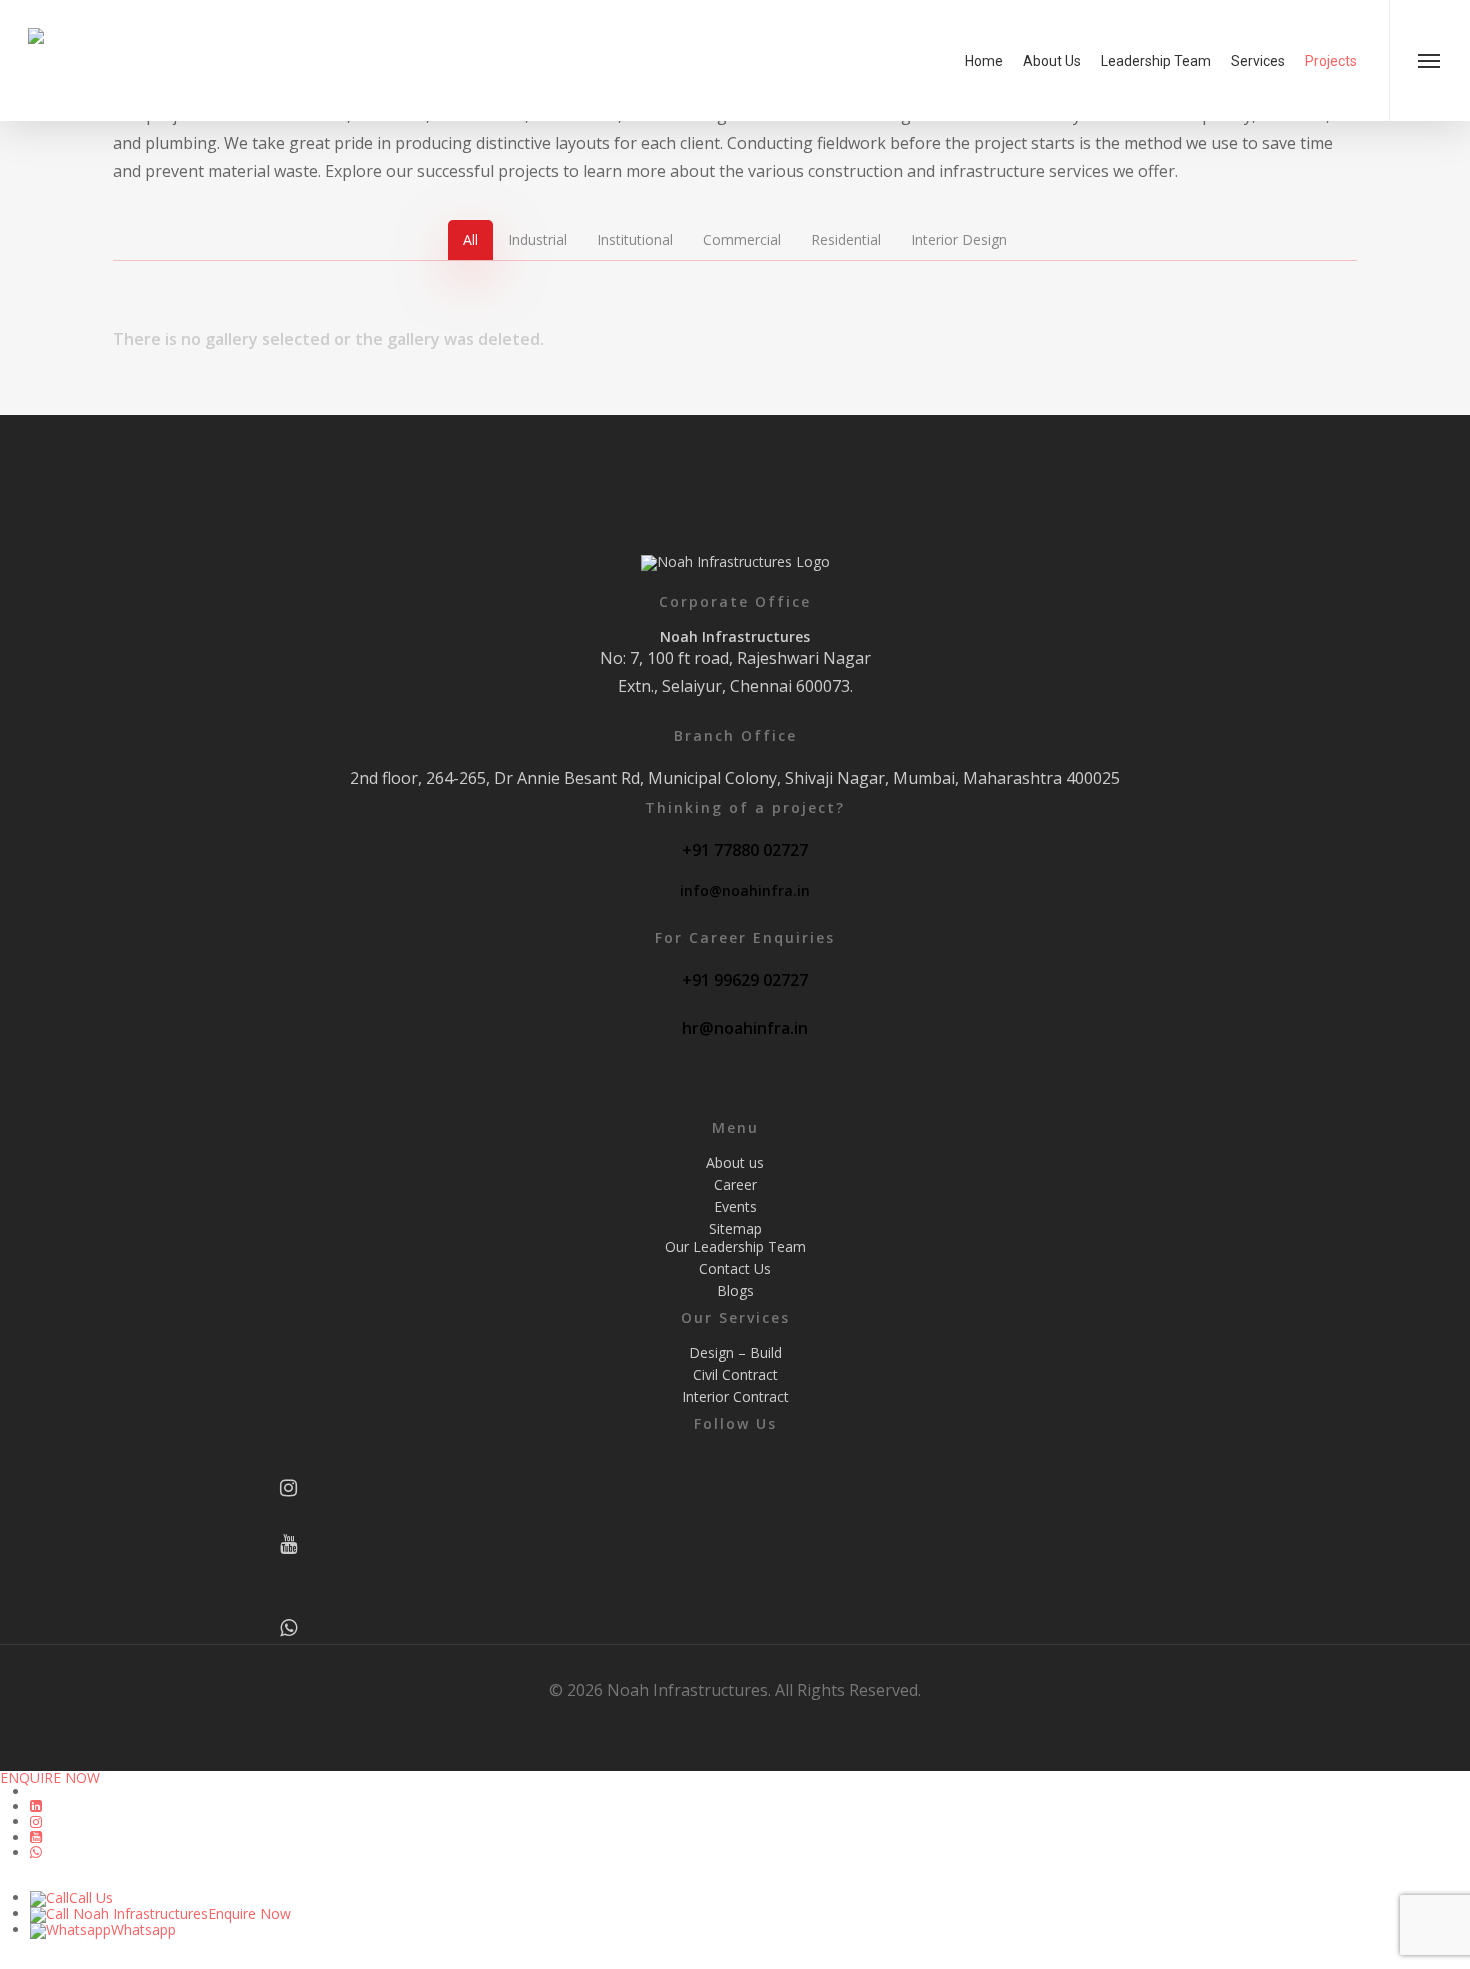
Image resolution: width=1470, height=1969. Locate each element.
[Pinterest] (289, 1602)
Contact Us (735, 1269)
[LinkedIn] (289, 1518)
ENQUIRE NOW (50, 1777)
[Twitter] (289, 1574)
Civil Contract (735, 1375)
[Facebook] (289, 1462)
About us (735, 1163)
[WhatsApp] (289, 1630)
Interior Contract (735, 1397)
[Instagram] (289, 1490)
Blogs (735, 1291)
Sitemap (735, 1229)
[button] (1429, 60)
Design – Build (735, 1353)
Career (735, 1185)
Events (735, 1207)
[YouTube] (289, 1546)
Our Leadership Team (735, 1247)
